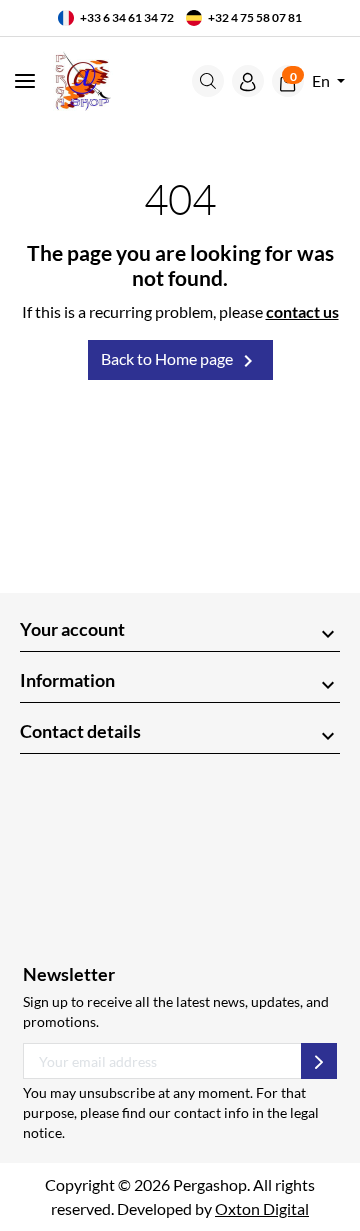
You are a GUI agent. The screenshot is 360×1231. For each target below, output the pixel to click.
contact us (302, 311)
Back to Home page (180, 361)
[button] (208, 81)
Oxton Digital (262, 1208)
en (322, 80)
